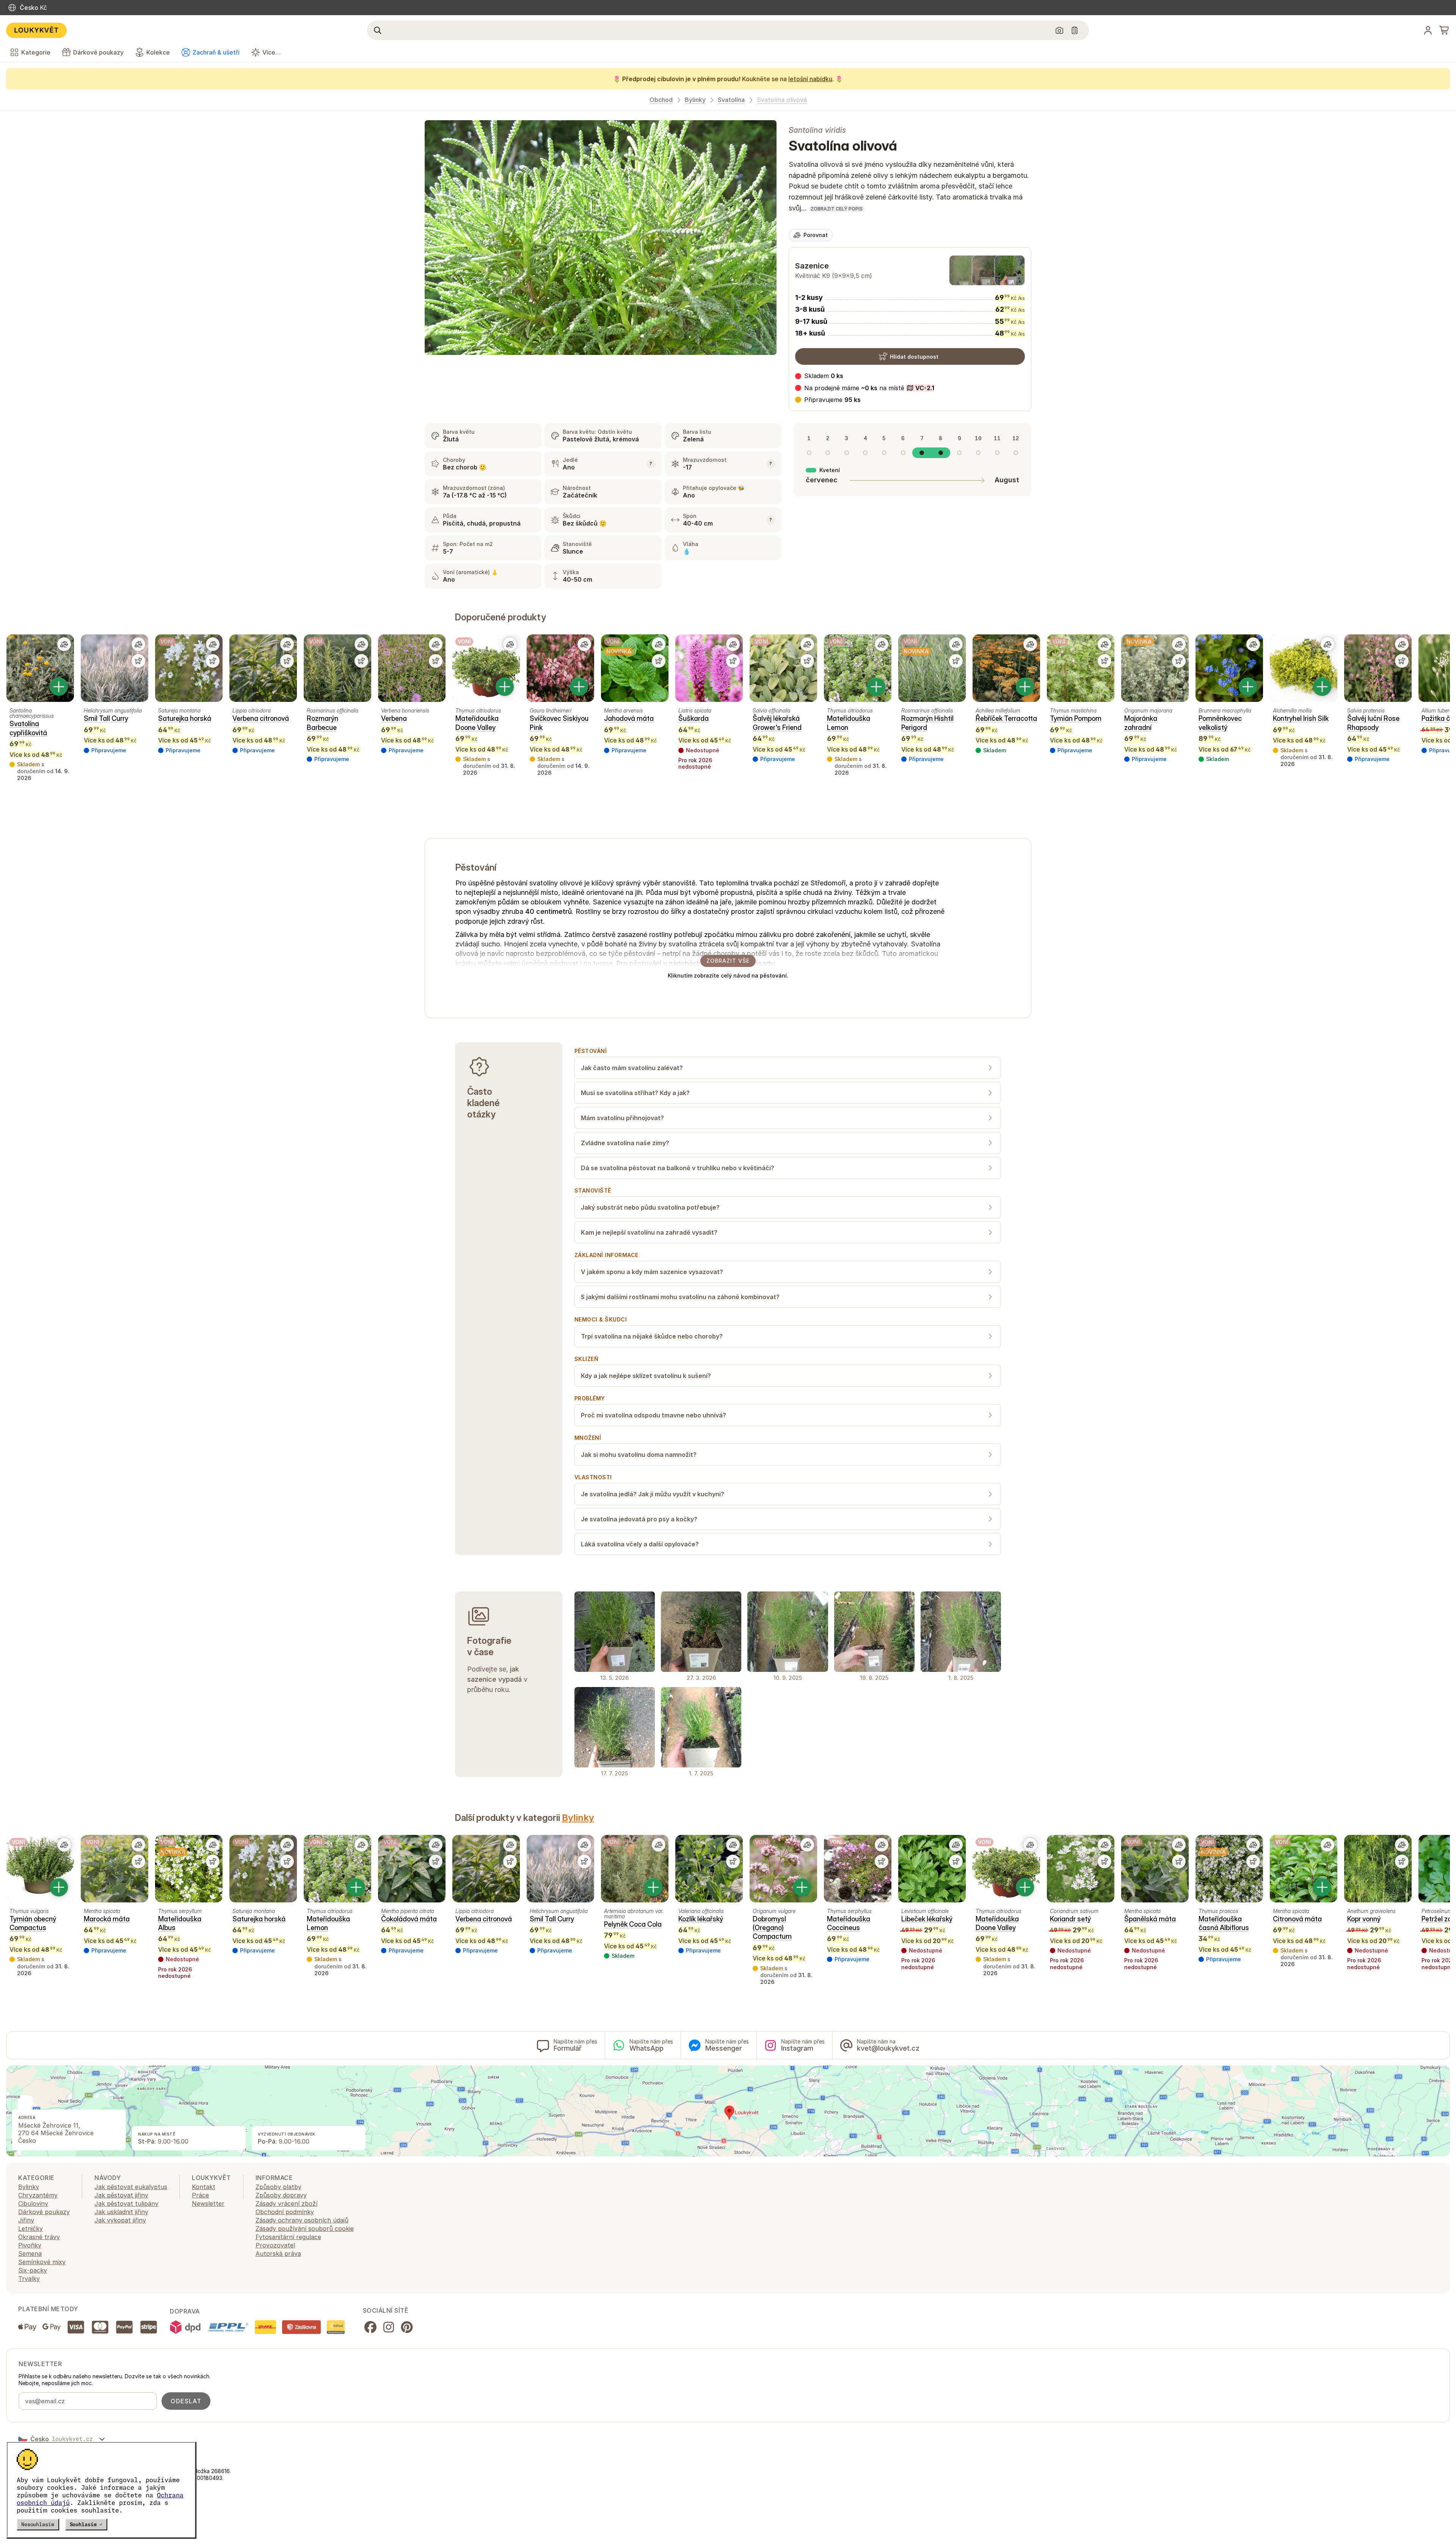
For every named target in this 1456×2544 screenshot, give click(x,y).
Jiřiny (26, 2220)
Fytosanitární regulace (288, 2237)
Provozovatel (275, 2245)
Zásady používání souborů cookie (305, 2229)
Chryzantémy (38, 2195)
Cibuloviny (33, 2203)
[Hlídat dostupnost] (138, 661)
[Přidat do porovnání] (64, 644)
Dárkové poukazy (44, 2212)
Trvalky (29, 2279)
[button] (865, 388)
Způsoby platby (278, 2187)
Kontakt (204, 2187)
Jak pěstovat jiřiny (121, 2195)
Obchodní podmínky (285, 2212)
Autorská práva (278, 2254)
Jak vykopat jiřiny (120, 2220)
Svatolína (731, 100)
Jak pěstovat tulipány (126, 2203)
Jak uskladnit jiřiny (121, 2212)
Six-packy (33, 2270)
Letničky (31, 2229)
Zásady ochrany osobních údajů (302, 2220)
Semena (30, 2254)
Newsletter (208, 2203)
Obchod (661, 100)
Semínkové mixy (42, 2262)
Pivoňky (30, 2245)
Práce (200, 2195)
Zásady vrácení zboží (286, 2203)
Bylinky (695, 100)
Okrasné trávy (39, 2237)
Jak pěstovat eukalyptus (131, 2187)
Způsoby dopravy (281, 2195)
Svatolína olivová (782, 100)
